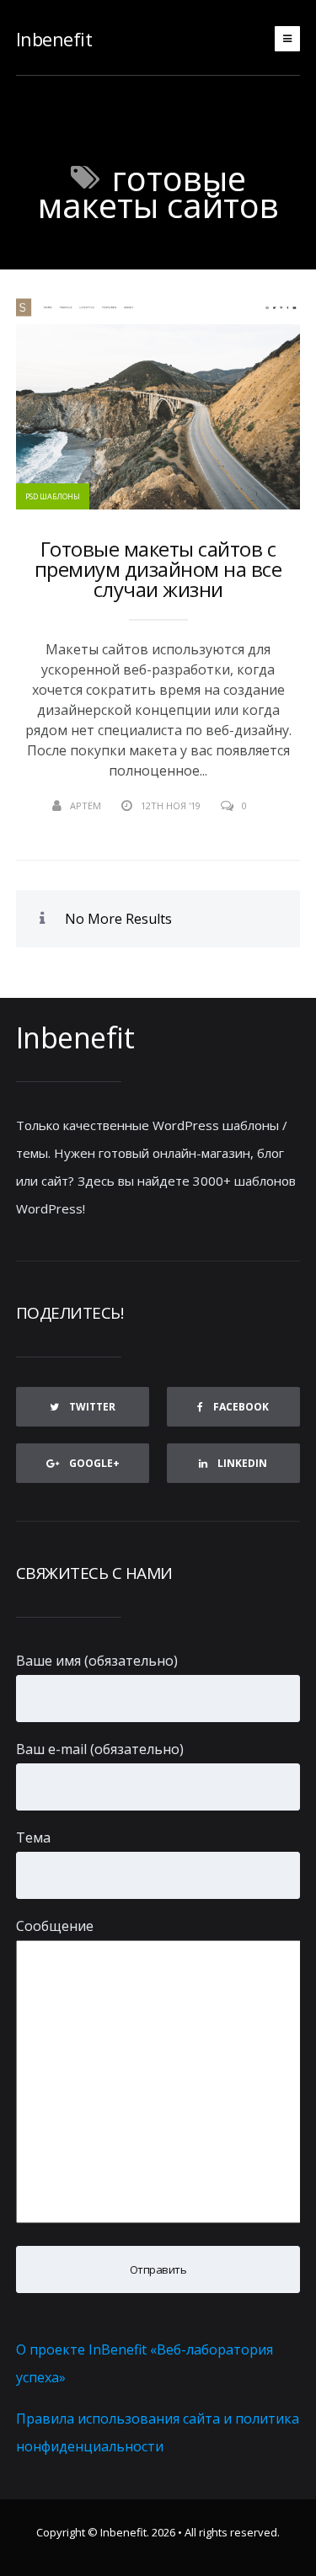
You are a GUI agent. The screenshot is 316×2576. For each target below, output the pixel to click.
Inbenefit (54, 39)
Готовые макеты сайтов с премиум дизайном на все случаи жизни (158, 569)
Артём (86, 805)
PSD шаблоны (53, 496)
